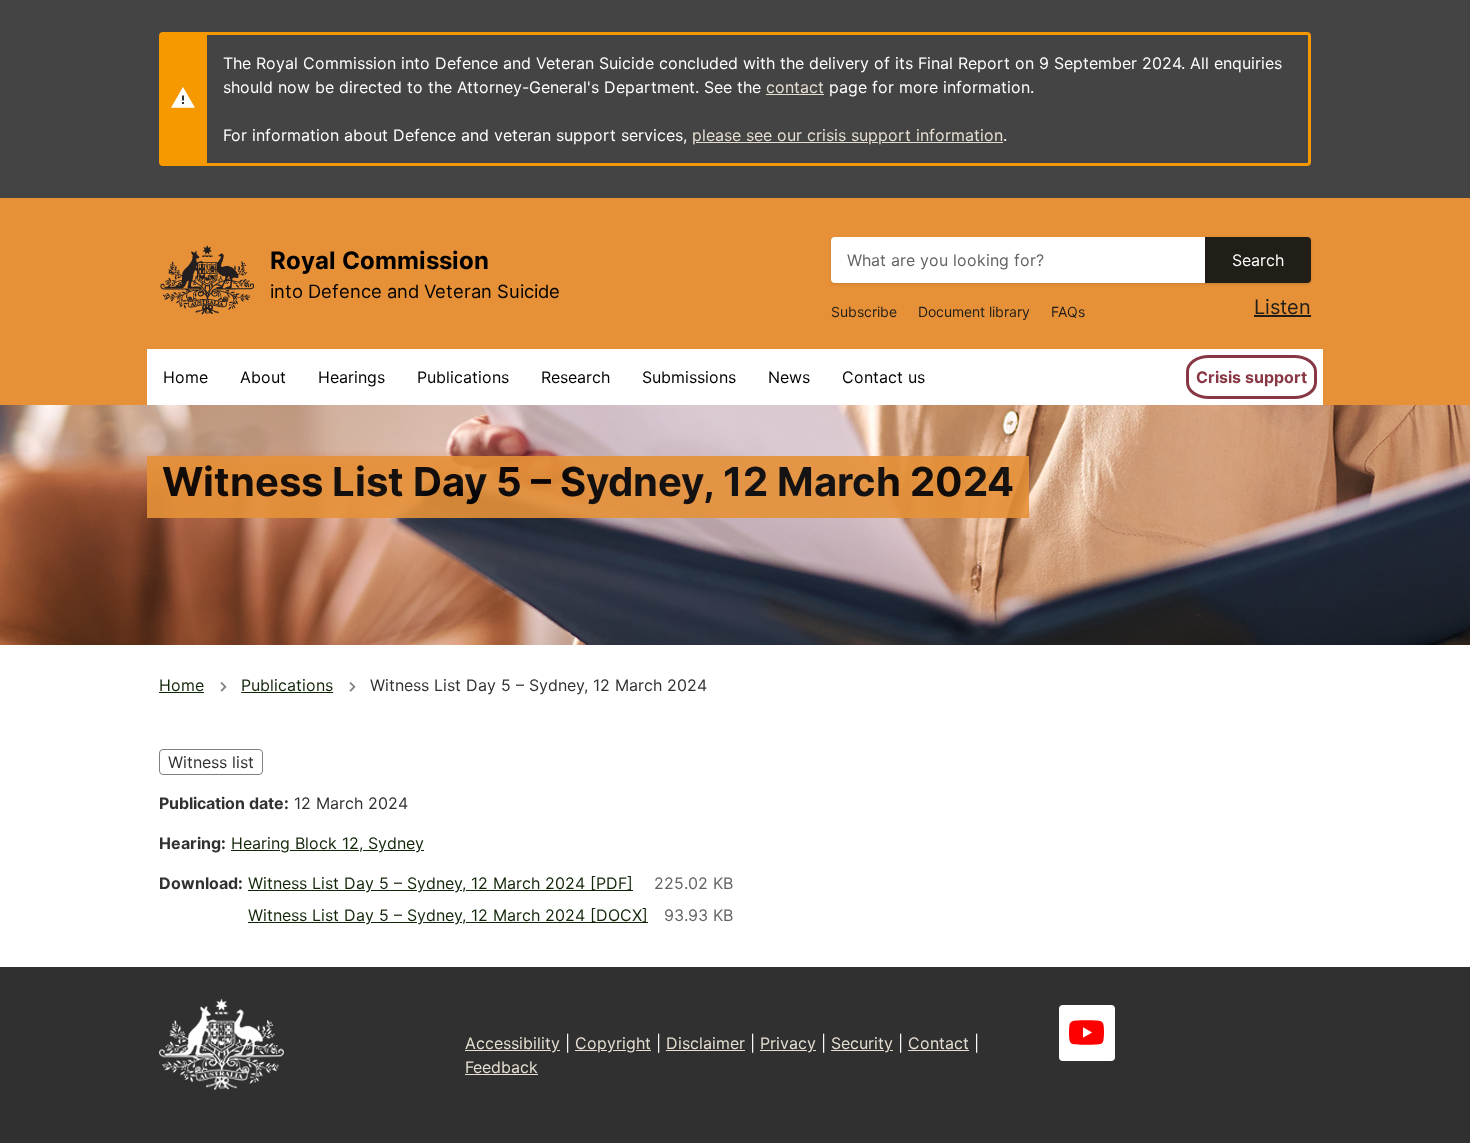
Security (862, 1043)
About (263, 377)
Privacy (788, 1043)
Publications (463, 377)
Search (1258, 260)
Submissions (689, 377)
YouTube (1087, 1033)
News (789, 377)
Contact (938, 1043)
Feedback (501, 1067)
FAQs (1068, 311)
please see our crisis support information (847, 135)
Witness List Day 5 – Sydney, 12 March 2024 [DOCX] (448, 915)
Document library (974, 311)
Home (185, 377)
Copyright (613, 1043)
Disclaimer (705, 1043)
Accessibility (512, 1043)
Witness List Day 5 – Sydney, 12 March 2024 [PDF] (440, 883)
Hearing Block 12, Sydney (327, 843)
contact (795, 87)
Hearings (351, 377)
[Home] (206, 279)
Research (575, 377)
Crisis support (1251, 377)
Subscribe (864, 311)
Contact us (883, 377)
